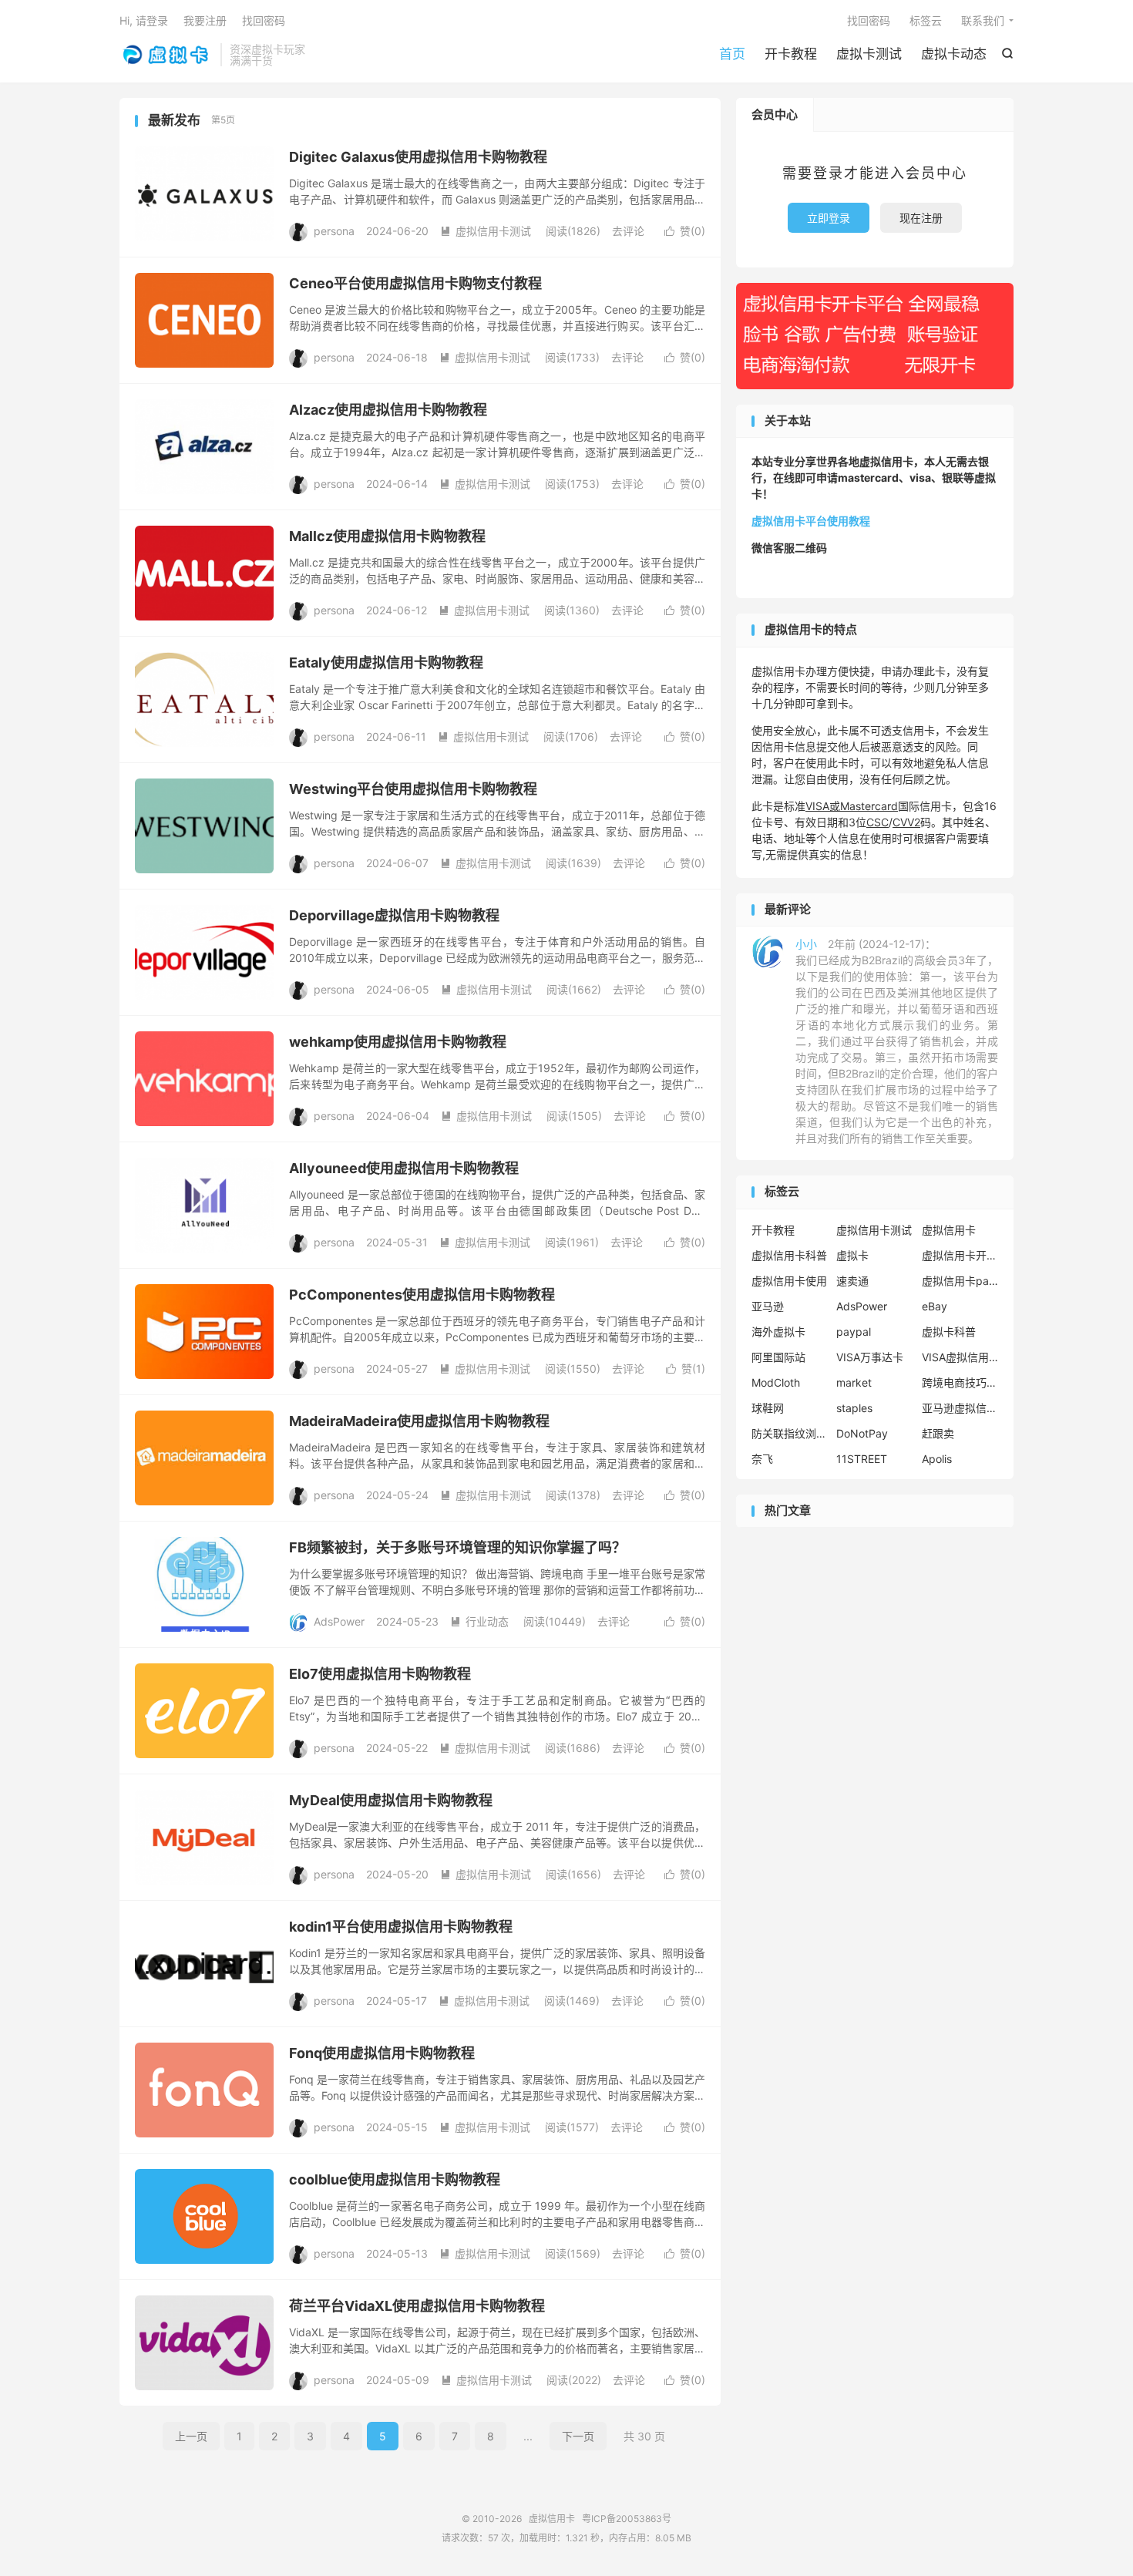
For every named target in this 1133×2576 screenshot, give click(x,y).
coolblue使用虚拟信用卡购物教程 (395, 2179)
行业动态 (479, 1621)
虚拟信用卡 (166, 55)
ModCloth (776, 1382)
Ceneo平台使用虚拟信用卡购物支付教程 (415, 283)
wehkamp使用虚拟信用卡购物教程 (398, 1042)
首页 (732, 54)
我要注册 (205, 20)
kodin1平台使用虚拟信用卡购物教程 (401, 1927)
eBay (935, 1306)
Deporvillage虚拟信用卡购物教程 (394, 915)
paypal (854, 1332)
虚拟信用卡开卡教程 (960, 1255)
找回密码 (869, 20)
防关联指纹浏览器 (790, 1433)
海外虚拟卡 (778, 1332)
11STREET (862, 1459)
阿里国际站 (778, 1357)
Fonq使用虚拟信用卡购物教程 (382, 2053)
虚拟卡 (852, 1255)
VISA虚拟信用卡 (960, 1357)
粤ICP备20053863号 (627, 2519)
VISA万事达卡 (870, 1357)
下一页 (578, 2436)
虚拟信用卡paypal (960, 1281)
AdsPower (862, 1306)
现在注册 (921, 218)
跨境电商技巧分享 (960, 1382)
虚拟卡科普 (949, 1332)
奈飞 (762, 1459)
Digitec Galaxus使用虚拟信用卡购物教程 (418, 157)
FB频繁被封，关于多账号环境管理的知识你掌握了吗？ (457, 1547)
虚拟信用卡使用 (789, 1281)
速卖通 (852, 1281)
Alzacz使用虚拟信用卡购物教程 (388, 410)
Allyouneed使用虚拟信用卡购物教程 (404, 1168)
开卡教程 (791, 54)
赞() (685, 231)
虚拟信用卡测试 (486, 231)
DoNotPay (862, 1433)
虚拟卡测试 (869, 54)
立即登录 (829, 218)
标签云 (926, 20)
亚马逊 (768, 1306)
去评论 (628, 231)
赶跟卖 (938, 1433)
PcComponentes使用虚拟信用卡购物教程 (422, 1295)
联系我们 (983, 20)
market (854, 1382)
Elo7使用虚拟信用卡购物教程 (380, 1674)
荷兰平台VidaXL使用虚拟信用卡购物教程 (417, 2306)
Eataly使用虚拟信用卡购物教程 (386, 662)
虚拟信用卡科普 (789, 1255)
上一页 (191, 2436)
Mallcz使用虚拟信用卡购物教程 (387, 536)
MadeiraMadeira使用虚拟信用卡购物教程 (419, 1421)
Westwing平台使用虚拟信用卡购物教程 (413, 789)
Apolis (937, 1459)
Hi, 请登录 (144, 20)
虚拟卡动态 (954, 54)
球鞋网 (768, 1408)
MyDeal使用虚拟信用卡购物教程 (391, 1800)
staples (854, 1408)
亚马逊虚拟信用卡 (960, 1408)
